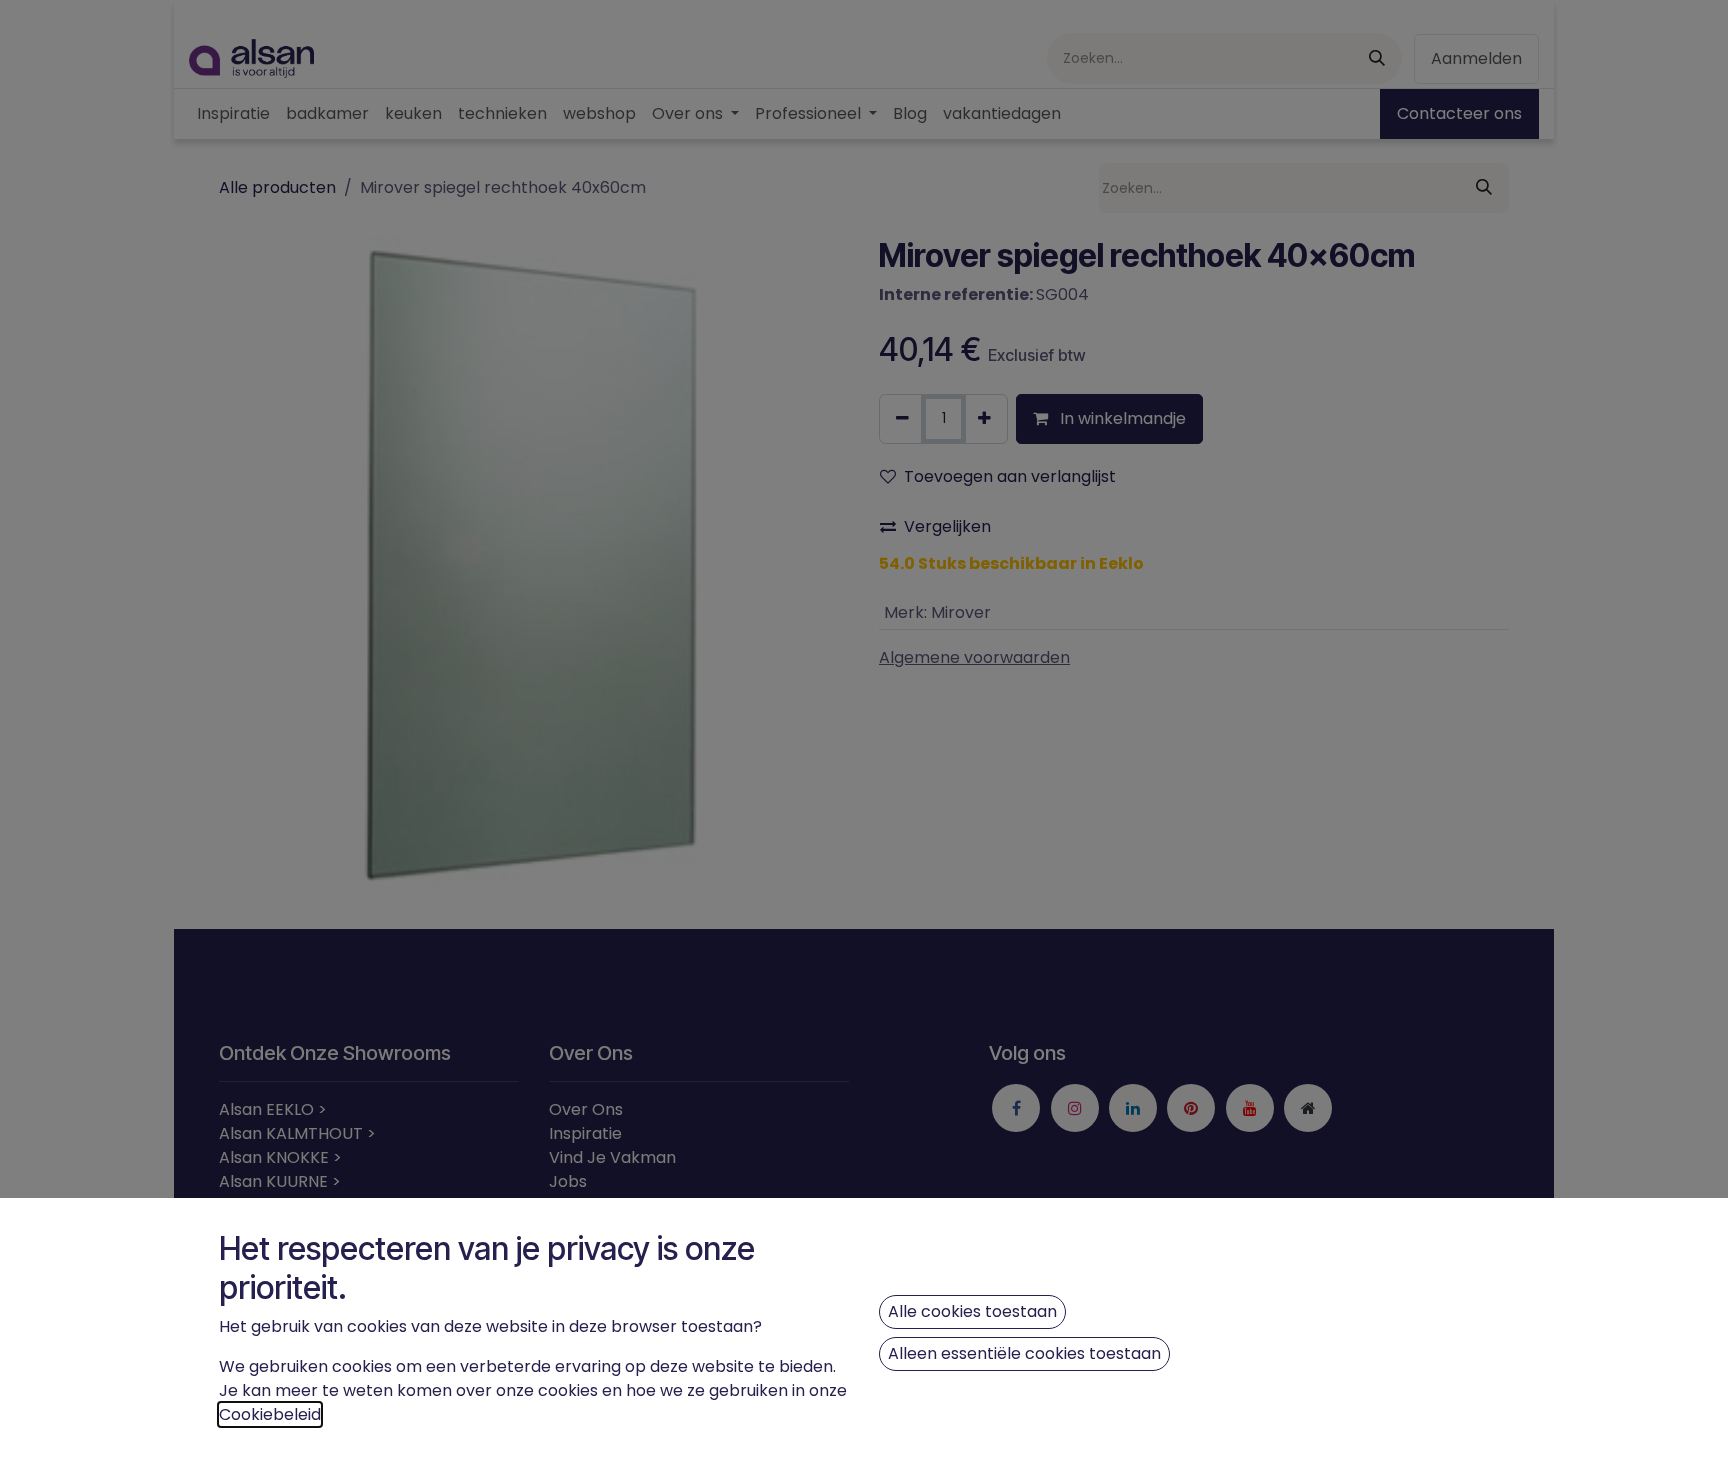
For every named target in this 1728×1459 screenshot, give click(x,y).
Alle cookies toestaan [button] (972, 1311)
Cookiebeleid (270, 1414)
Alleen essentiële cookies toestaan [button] (1024, 1353)
